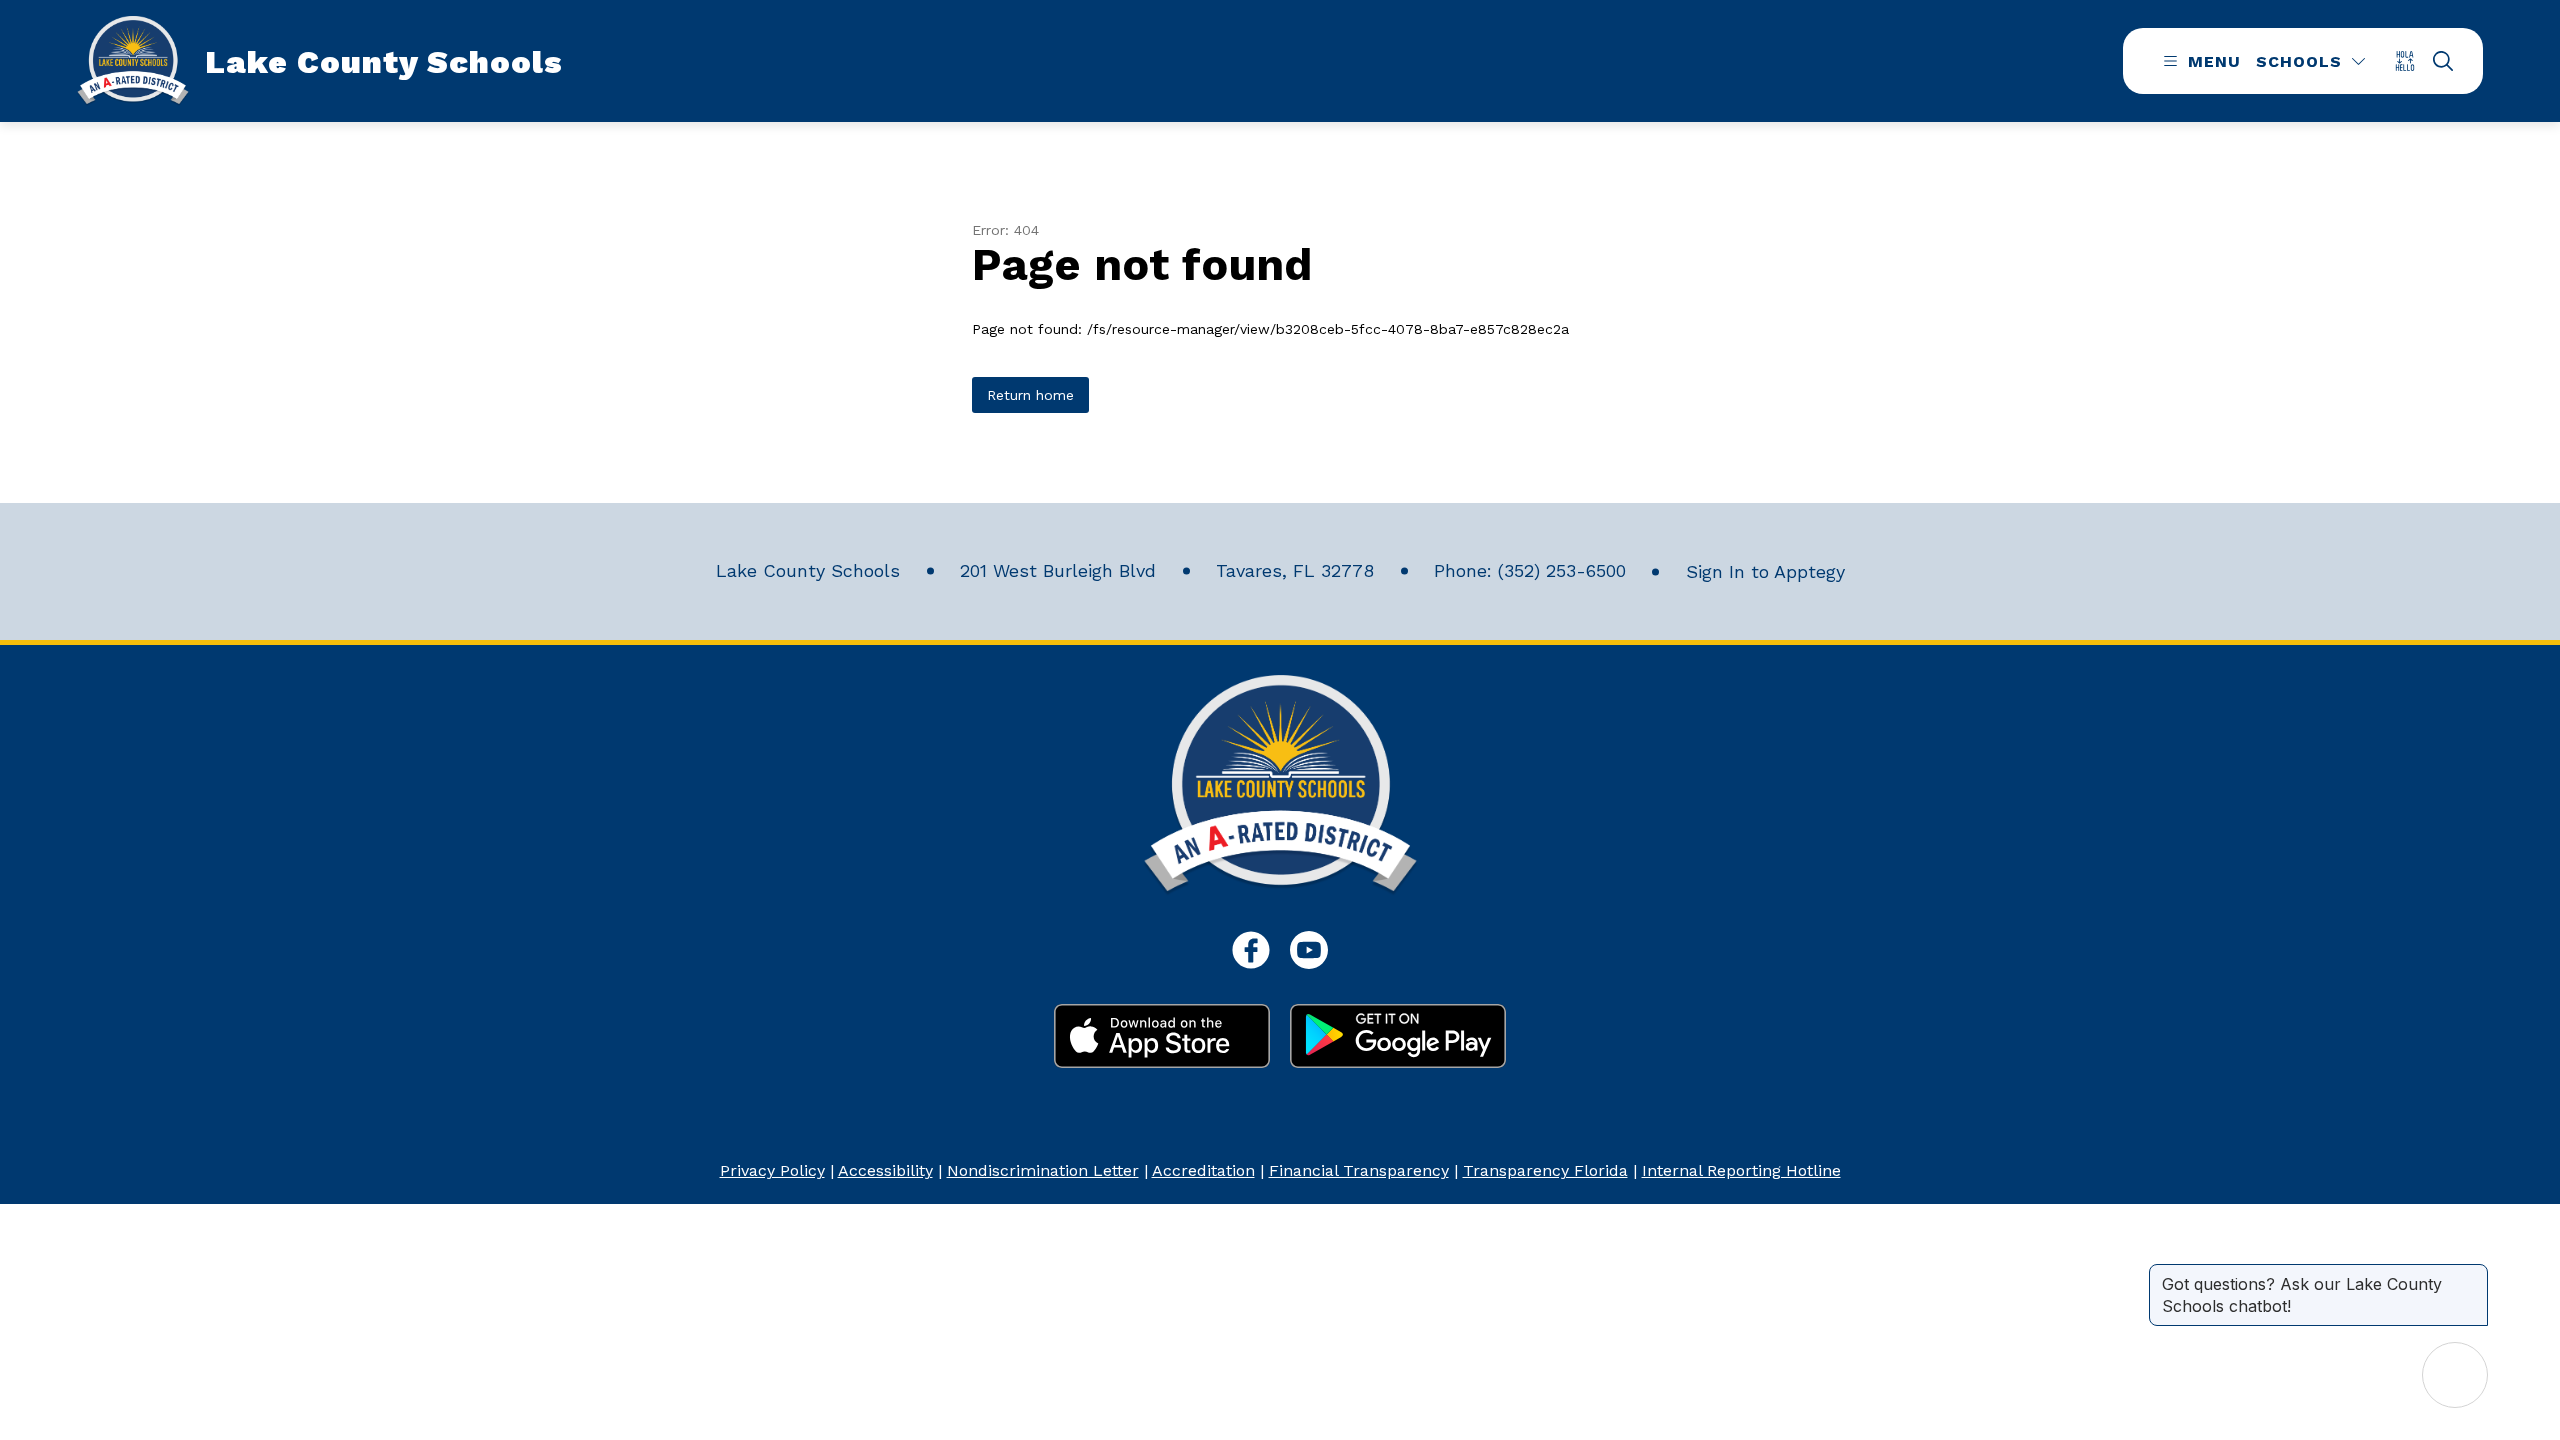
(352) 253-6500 (1562, 570)
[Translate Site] (2411, 60)
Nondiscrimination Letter (1043, 1170)
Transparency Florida (1545, 1170)
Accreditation (1203, 1170)
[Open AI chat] (2455, 1375)
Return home (1030, 395)
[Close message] (2472, 1274)
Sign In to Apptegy (1765, 571)
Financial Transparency (1359, 1170)
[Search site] (2443, 61)
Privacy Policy (772, 1170)
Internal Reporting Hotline (1741, 1170)
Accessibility (885, 1170)
